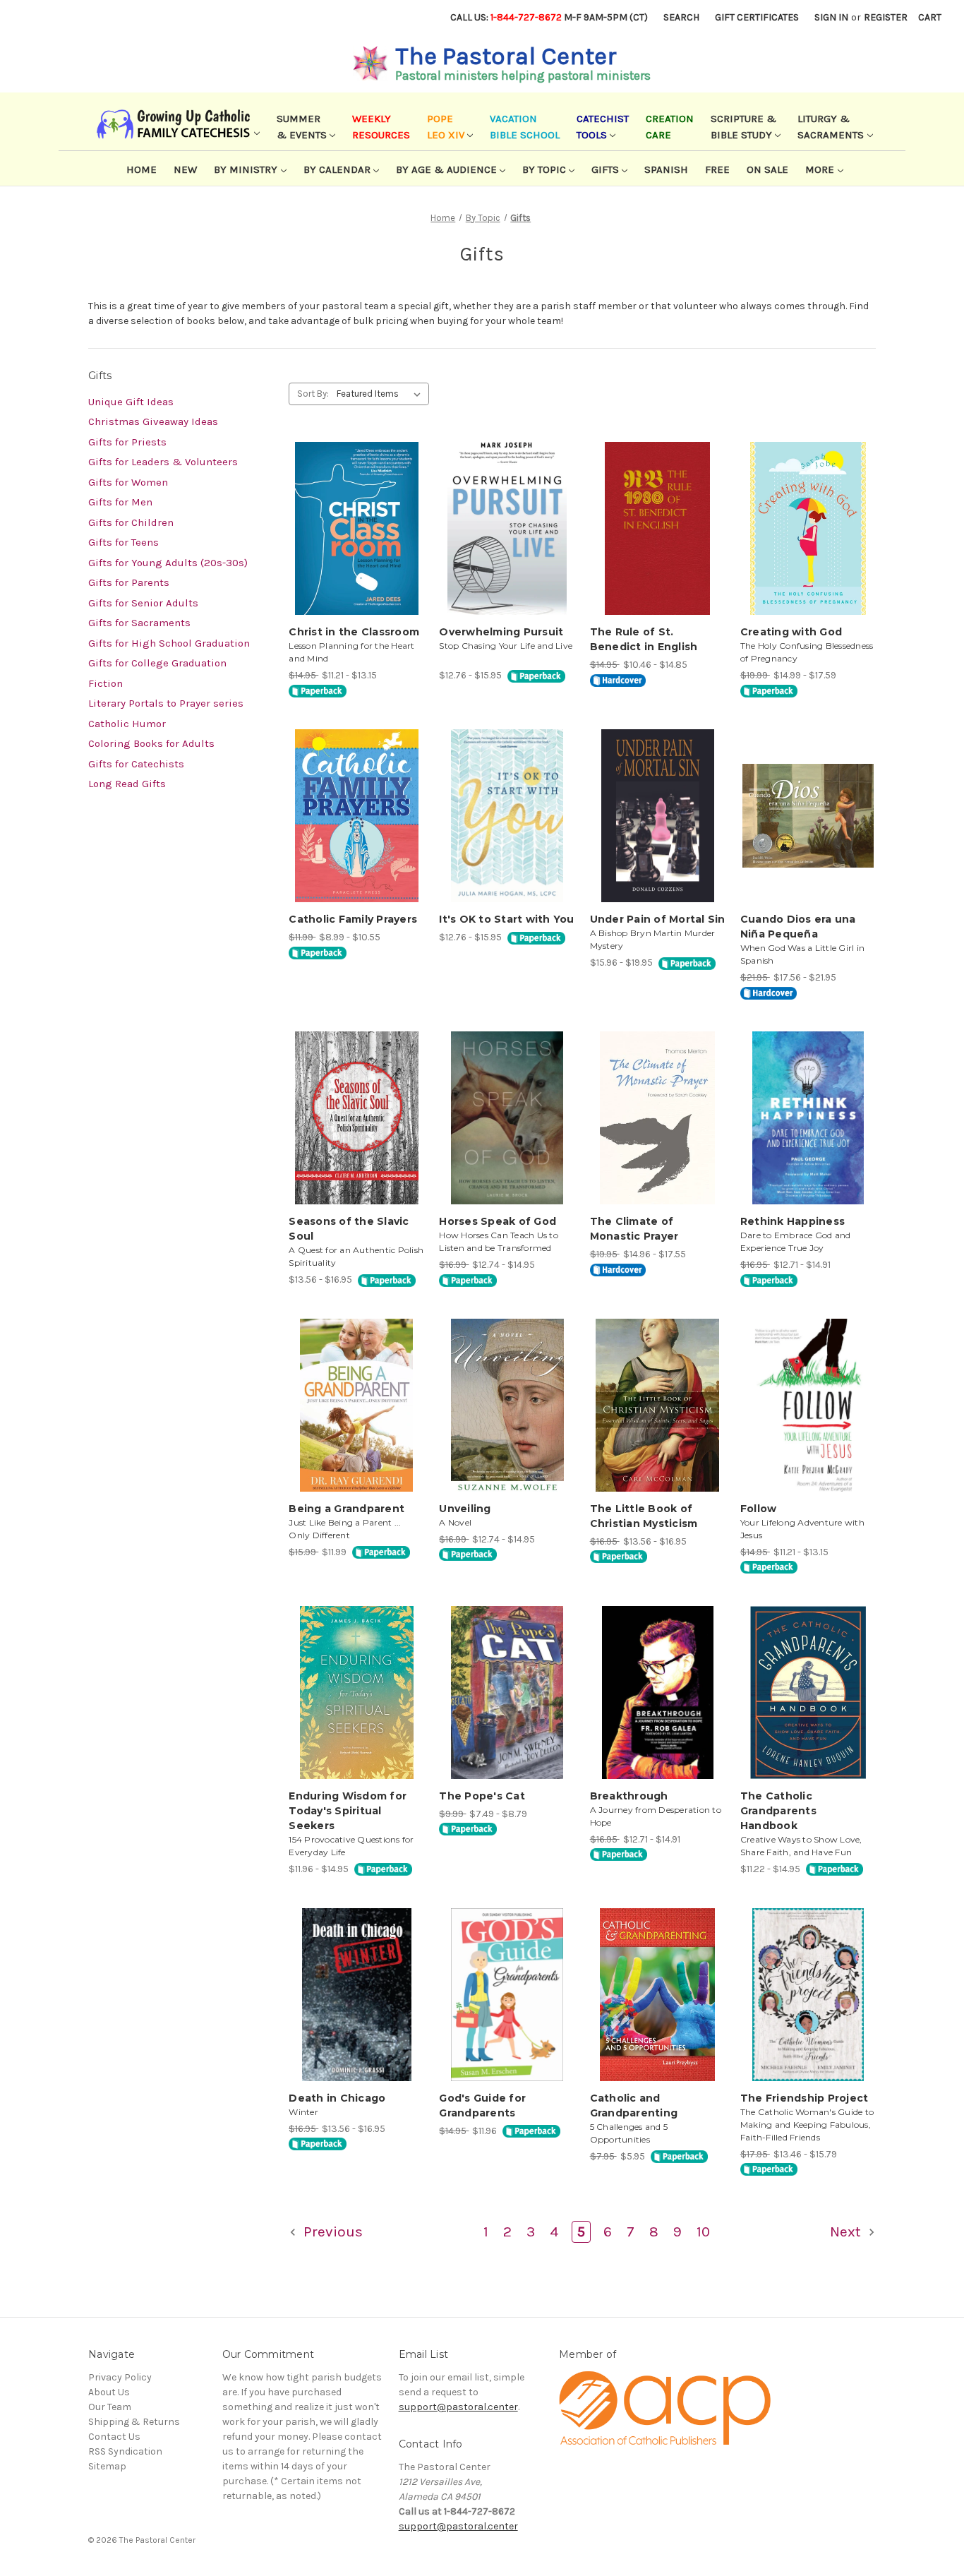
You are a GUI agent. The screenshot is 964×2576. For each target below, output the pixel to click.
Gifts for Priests (127, 442)
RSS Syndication (125, 2451)
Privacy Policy (120, 2377)
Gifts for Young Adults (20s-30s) (168, 563)
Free (717, 169)
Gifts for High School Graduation (169, 643)
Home (141, 169)
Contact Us (114, 2437)
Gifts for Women (128, 482)
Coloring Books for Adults (151, 743)
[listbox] (381, 394)
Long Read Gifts (127, 784)
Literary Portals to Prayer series (166, 703)
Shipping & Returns (134, 2422)
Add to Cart (357, 541)
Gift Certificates (757, 17)
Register (886, 17)
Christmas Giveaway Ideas (153, 421)
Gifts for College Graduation (157, 663)
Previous (331, 2231)
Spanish (666, 169)
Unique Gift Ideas (131, 402)
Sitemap (107, 2466)
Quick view (356, 516)
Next (847, 2231)
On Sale (767, 169)
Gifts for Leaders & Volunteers (163, 462)
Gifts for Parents (129, 582)
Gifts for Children (131, 522)
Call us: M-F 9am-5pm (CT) (549, 17)
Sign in (831, 17)
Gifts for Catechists (136, 764)
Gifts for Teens (123, 542)
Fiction (106, 683)
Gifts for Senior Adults (143, 603)
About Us (109, 2392)
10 (703, 2231)
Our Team (110, 2407)
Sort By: (313, 394)
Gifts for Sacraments (139, 623)
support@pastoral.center (458, 2407)
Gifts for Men (120, 502)
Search (681, 17)
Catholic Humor (127, 724)
